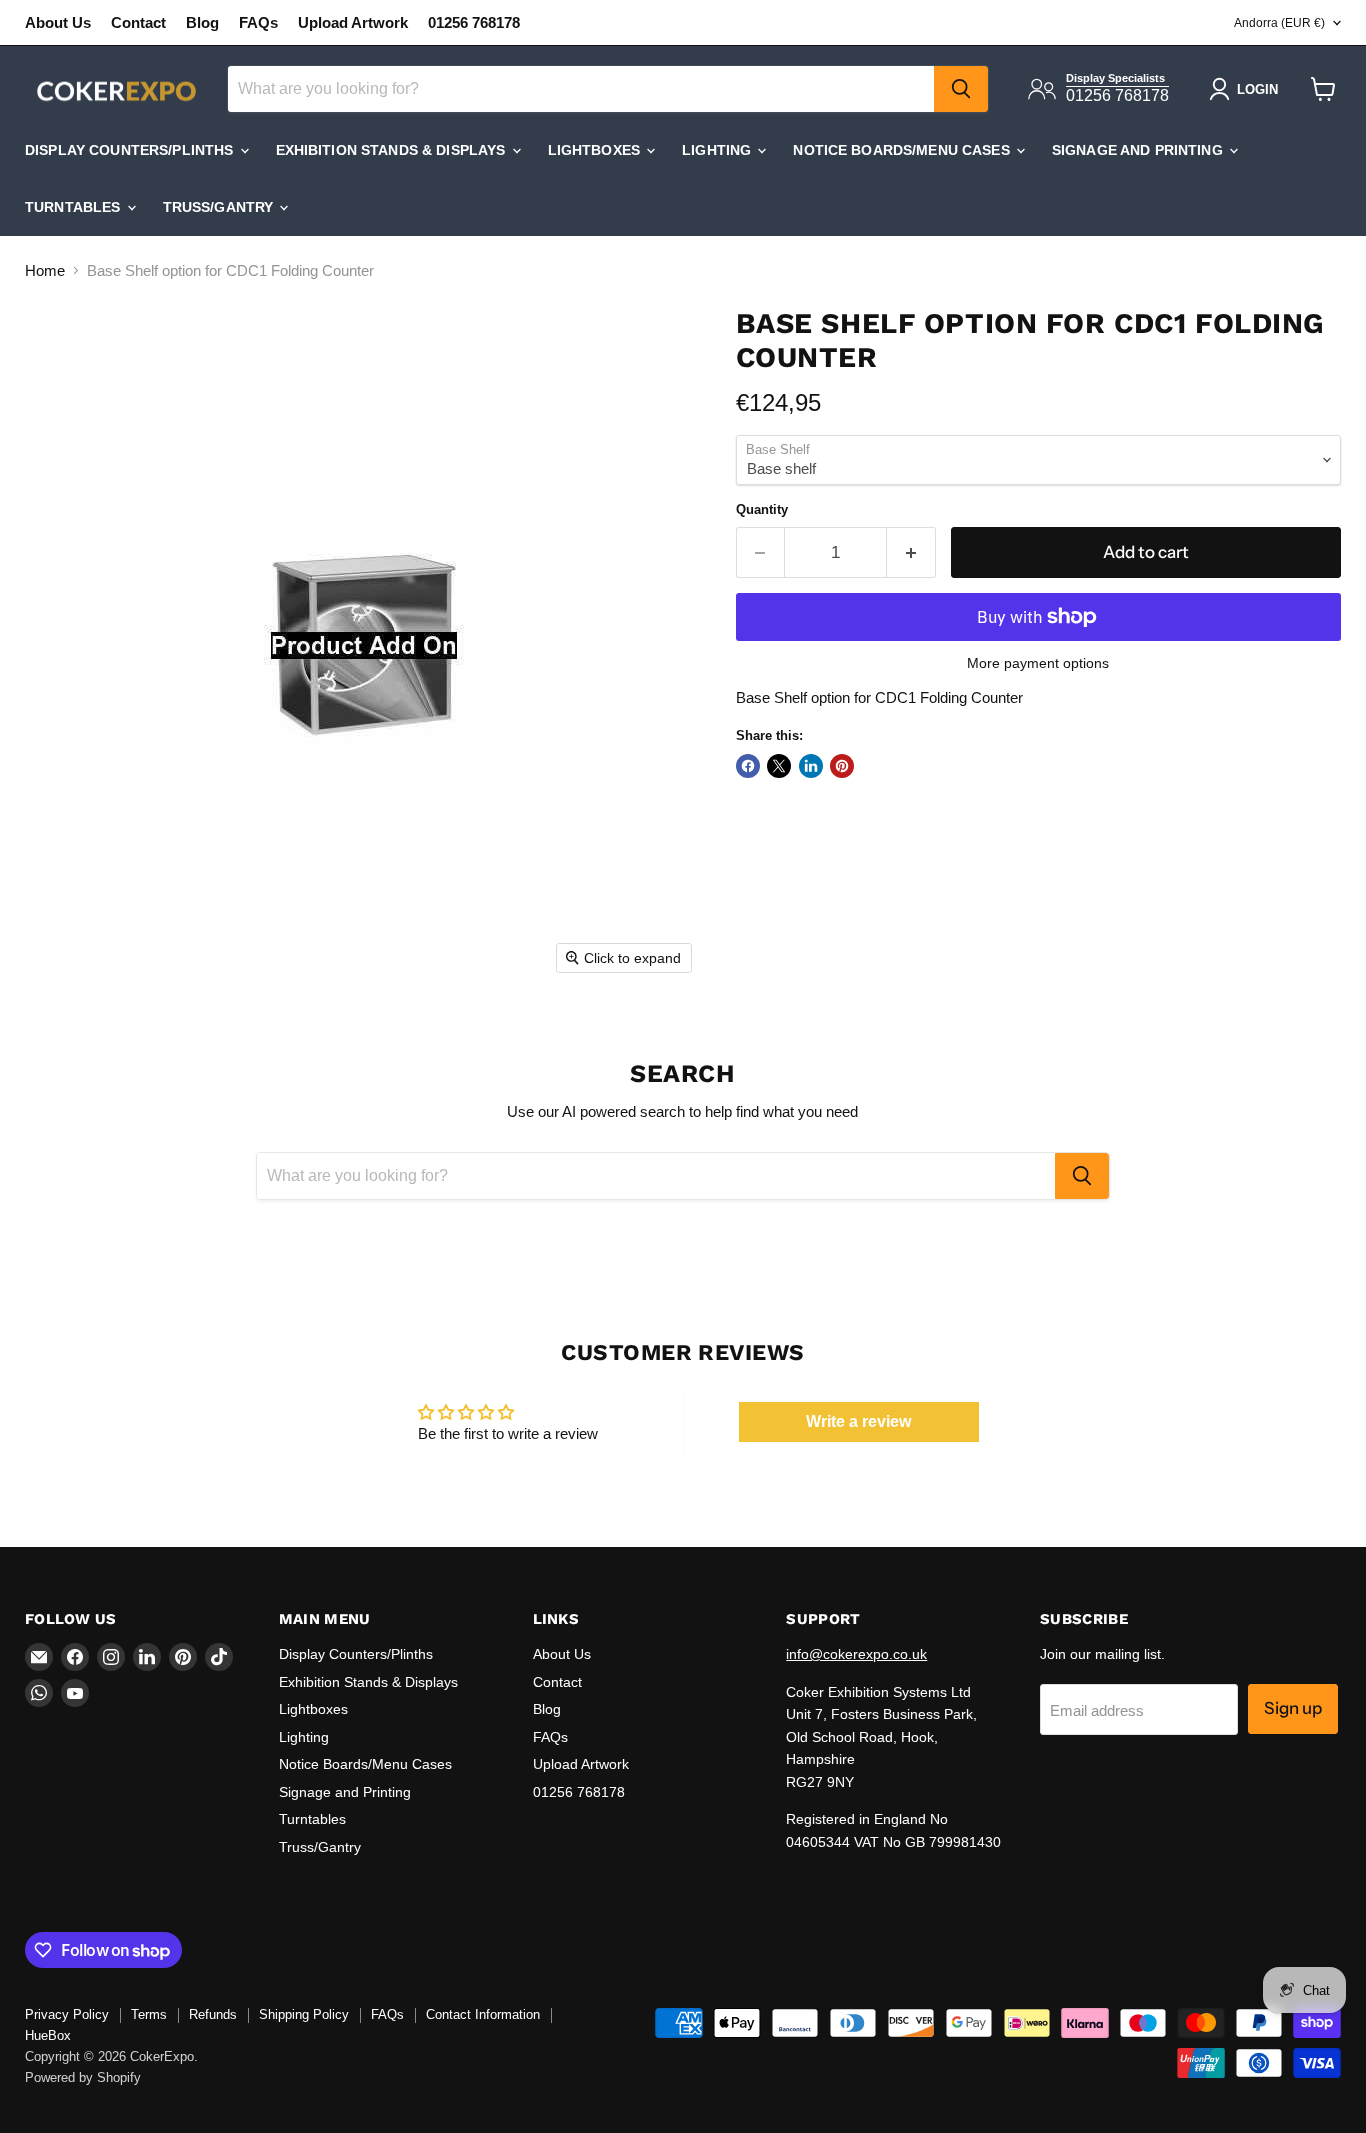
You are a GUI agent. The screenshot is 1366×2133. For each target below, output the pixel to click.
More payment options (1038, 663)
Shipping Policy (304, 2014)
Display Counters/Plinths (131, 150)
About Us (58, 22)
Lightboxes (596, 150)
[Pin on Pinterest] (842, 766)
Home (45, 270)
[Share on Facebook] (748, 766)
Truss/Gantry (220, 207)
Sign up (1293, 1708)
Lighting (718, 150)
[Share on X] (779, 766)
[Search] (961, 89)
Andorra (1279, 23)
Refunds (213, 2014)
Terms (149, 2014)
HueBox (48, 2035)
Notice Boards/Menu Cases (903, 150)
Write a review (858, 1421)
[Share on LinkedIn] (811, 766)
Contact (138, 22)
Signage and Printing (1139, 150)
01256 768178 (474, 22)
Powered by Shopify (83, 2077)
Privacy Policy (67, 2014)
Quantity (762, 509)
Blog (202, 22)
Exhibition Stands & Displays (393, 150)
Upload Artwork (353, 22)
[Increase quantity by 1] (911, 552)
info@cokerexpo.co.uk (856, 1654)
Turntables (75, 207)
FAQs (258, 22)
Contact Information (483, 2014)
